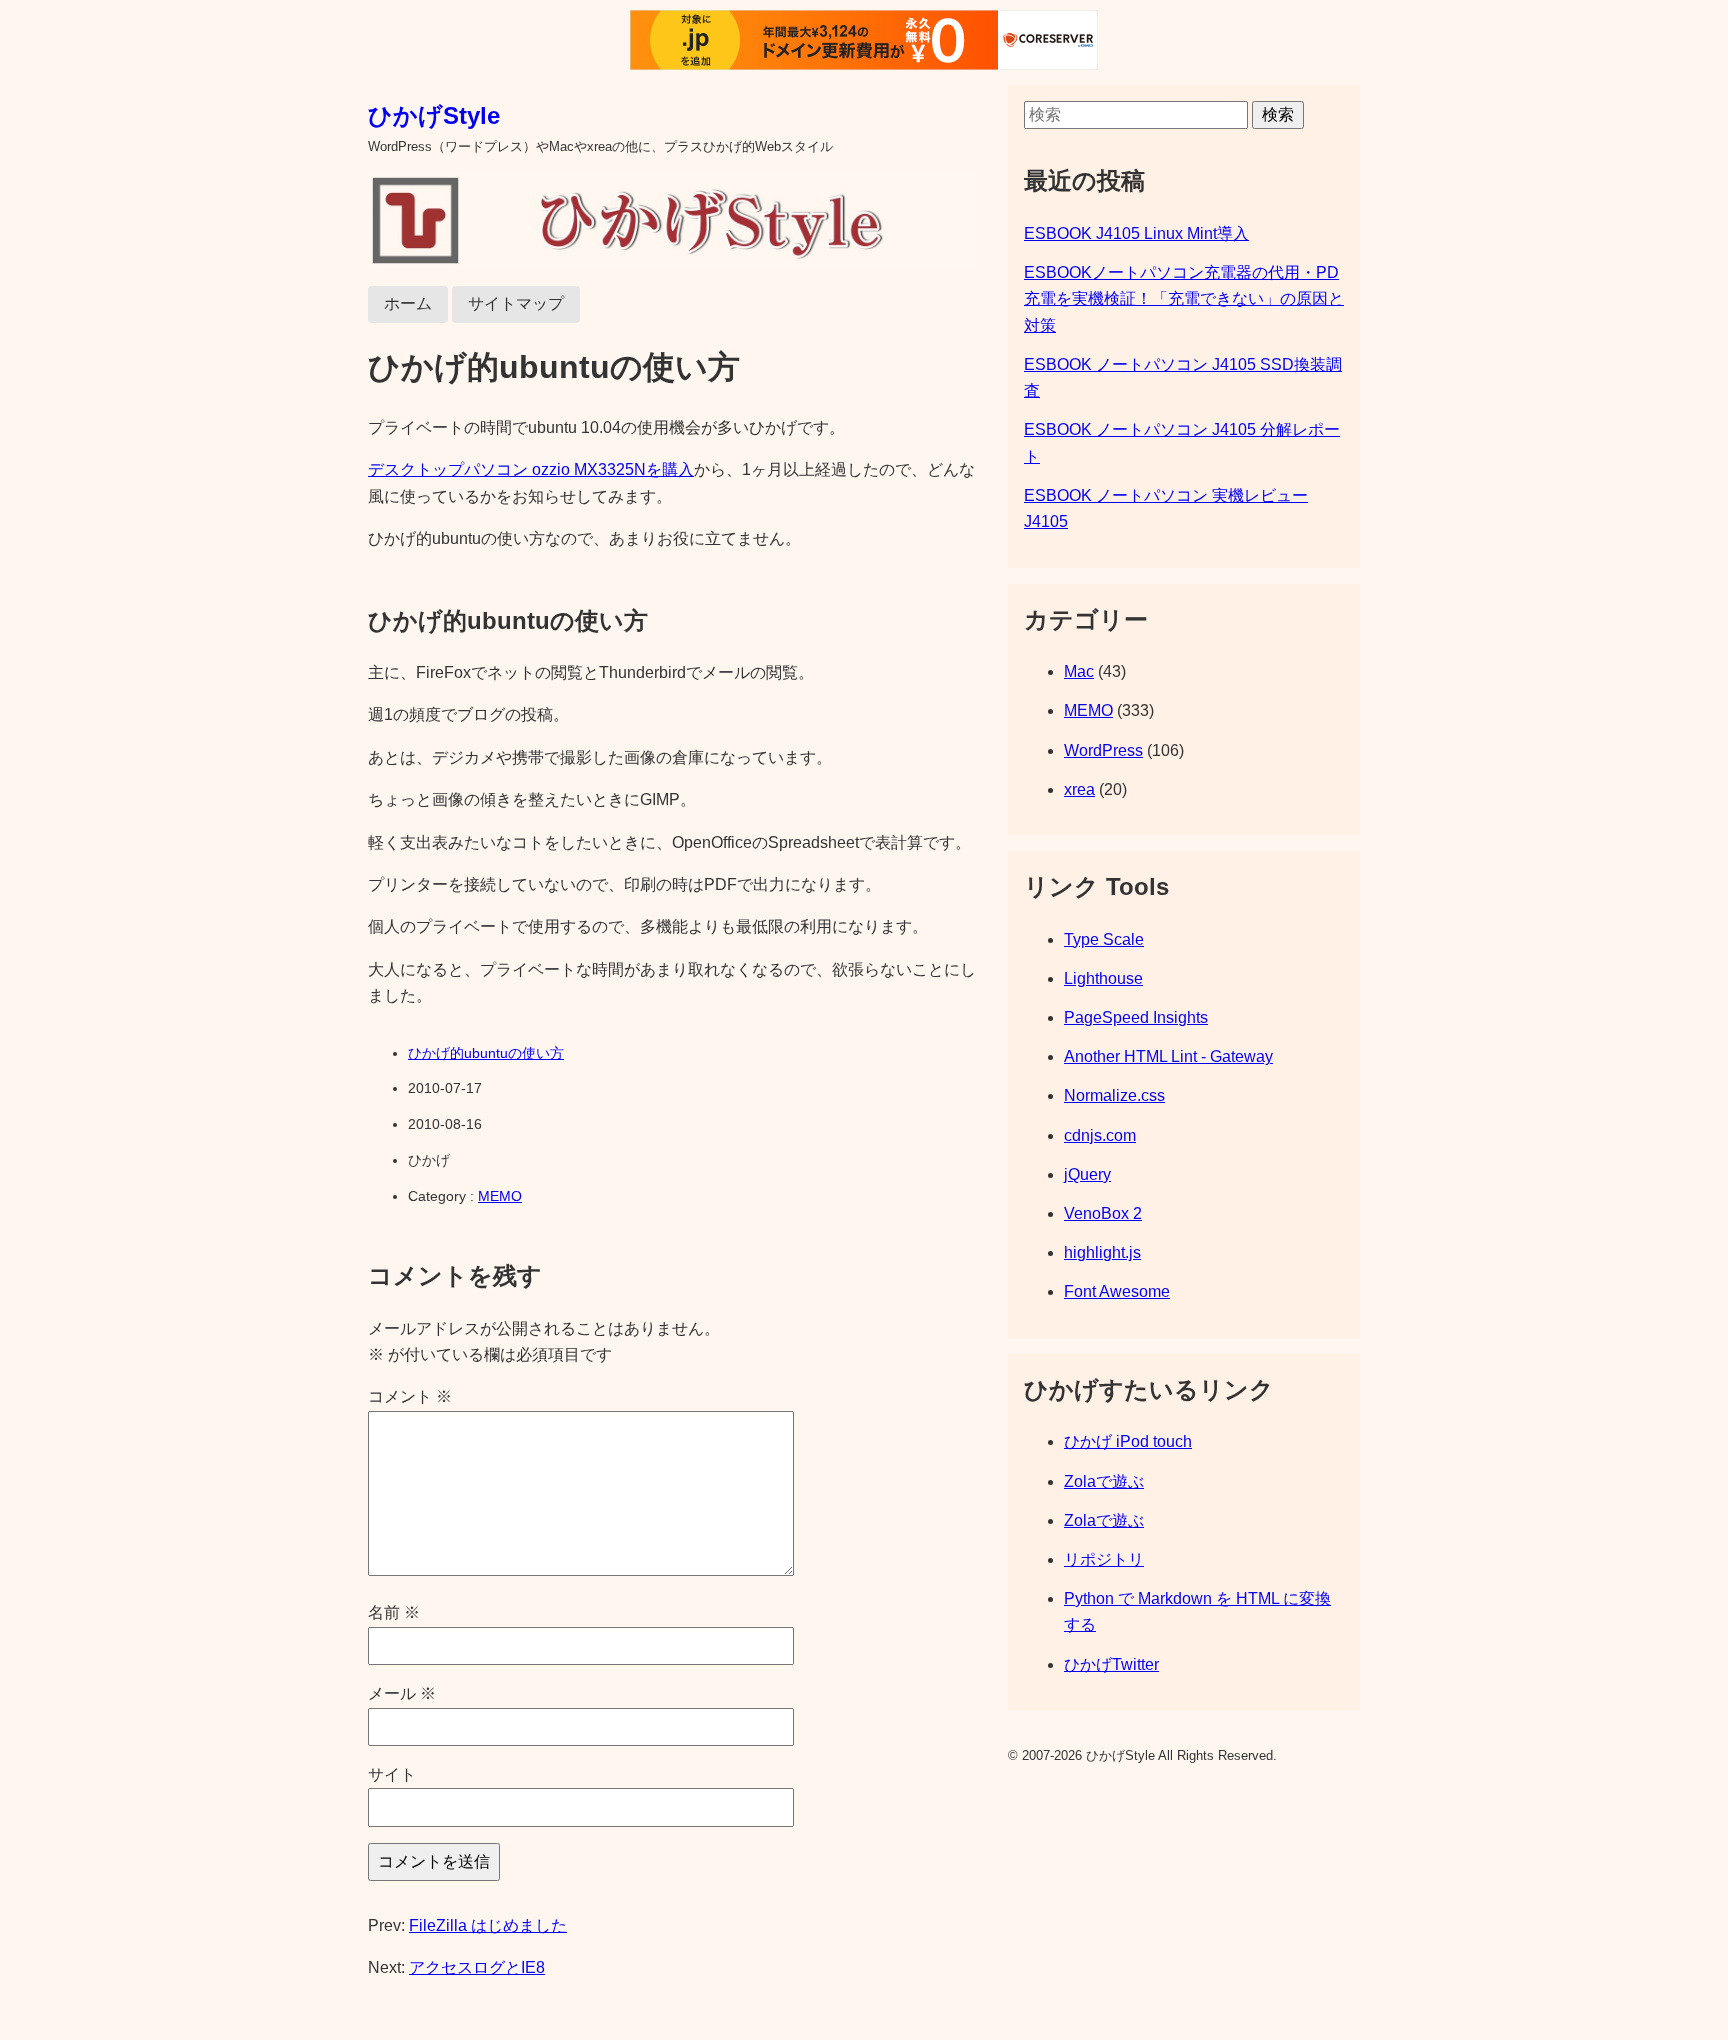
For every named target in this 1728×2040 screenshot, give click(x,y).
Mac (1079, 671)
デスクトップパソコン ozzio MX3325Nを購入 (531, 469)
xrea (1079, 789)
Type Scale (1104, 939)
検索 (1278, 114)
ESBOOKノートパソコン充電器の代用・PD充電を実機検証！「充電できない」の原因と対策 (1184, 299)
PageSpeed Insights (1136, 1017)
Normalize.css (1114, 1095)
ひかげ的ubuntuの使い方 (486, 1053)
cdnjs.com (1100, 1135)
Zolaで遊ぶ (1104, 1481)
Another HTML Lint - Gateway (1168, 1056)
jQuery (1087, 1174)
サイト (392, 1774)
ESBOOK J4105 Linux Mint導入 (1136, 233)
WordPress (1103, 750)
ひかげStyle (434, 115)
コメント (410, 1396)
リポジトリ (1104, 1559)
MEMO (500, 1196)
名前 (394, 1612)
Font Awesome (1117, 1291)
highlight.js (1102, 1252)
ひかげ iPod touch (1128, 1441)
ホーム (408, 303)
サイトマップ (516, 303)
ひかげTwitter (1111, 1664)
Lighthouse (1103, 978)
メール (402, 1693)
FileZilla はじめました (488, 1925)
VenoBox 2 (1103, 1213)
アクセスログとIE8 (477, 1967)
